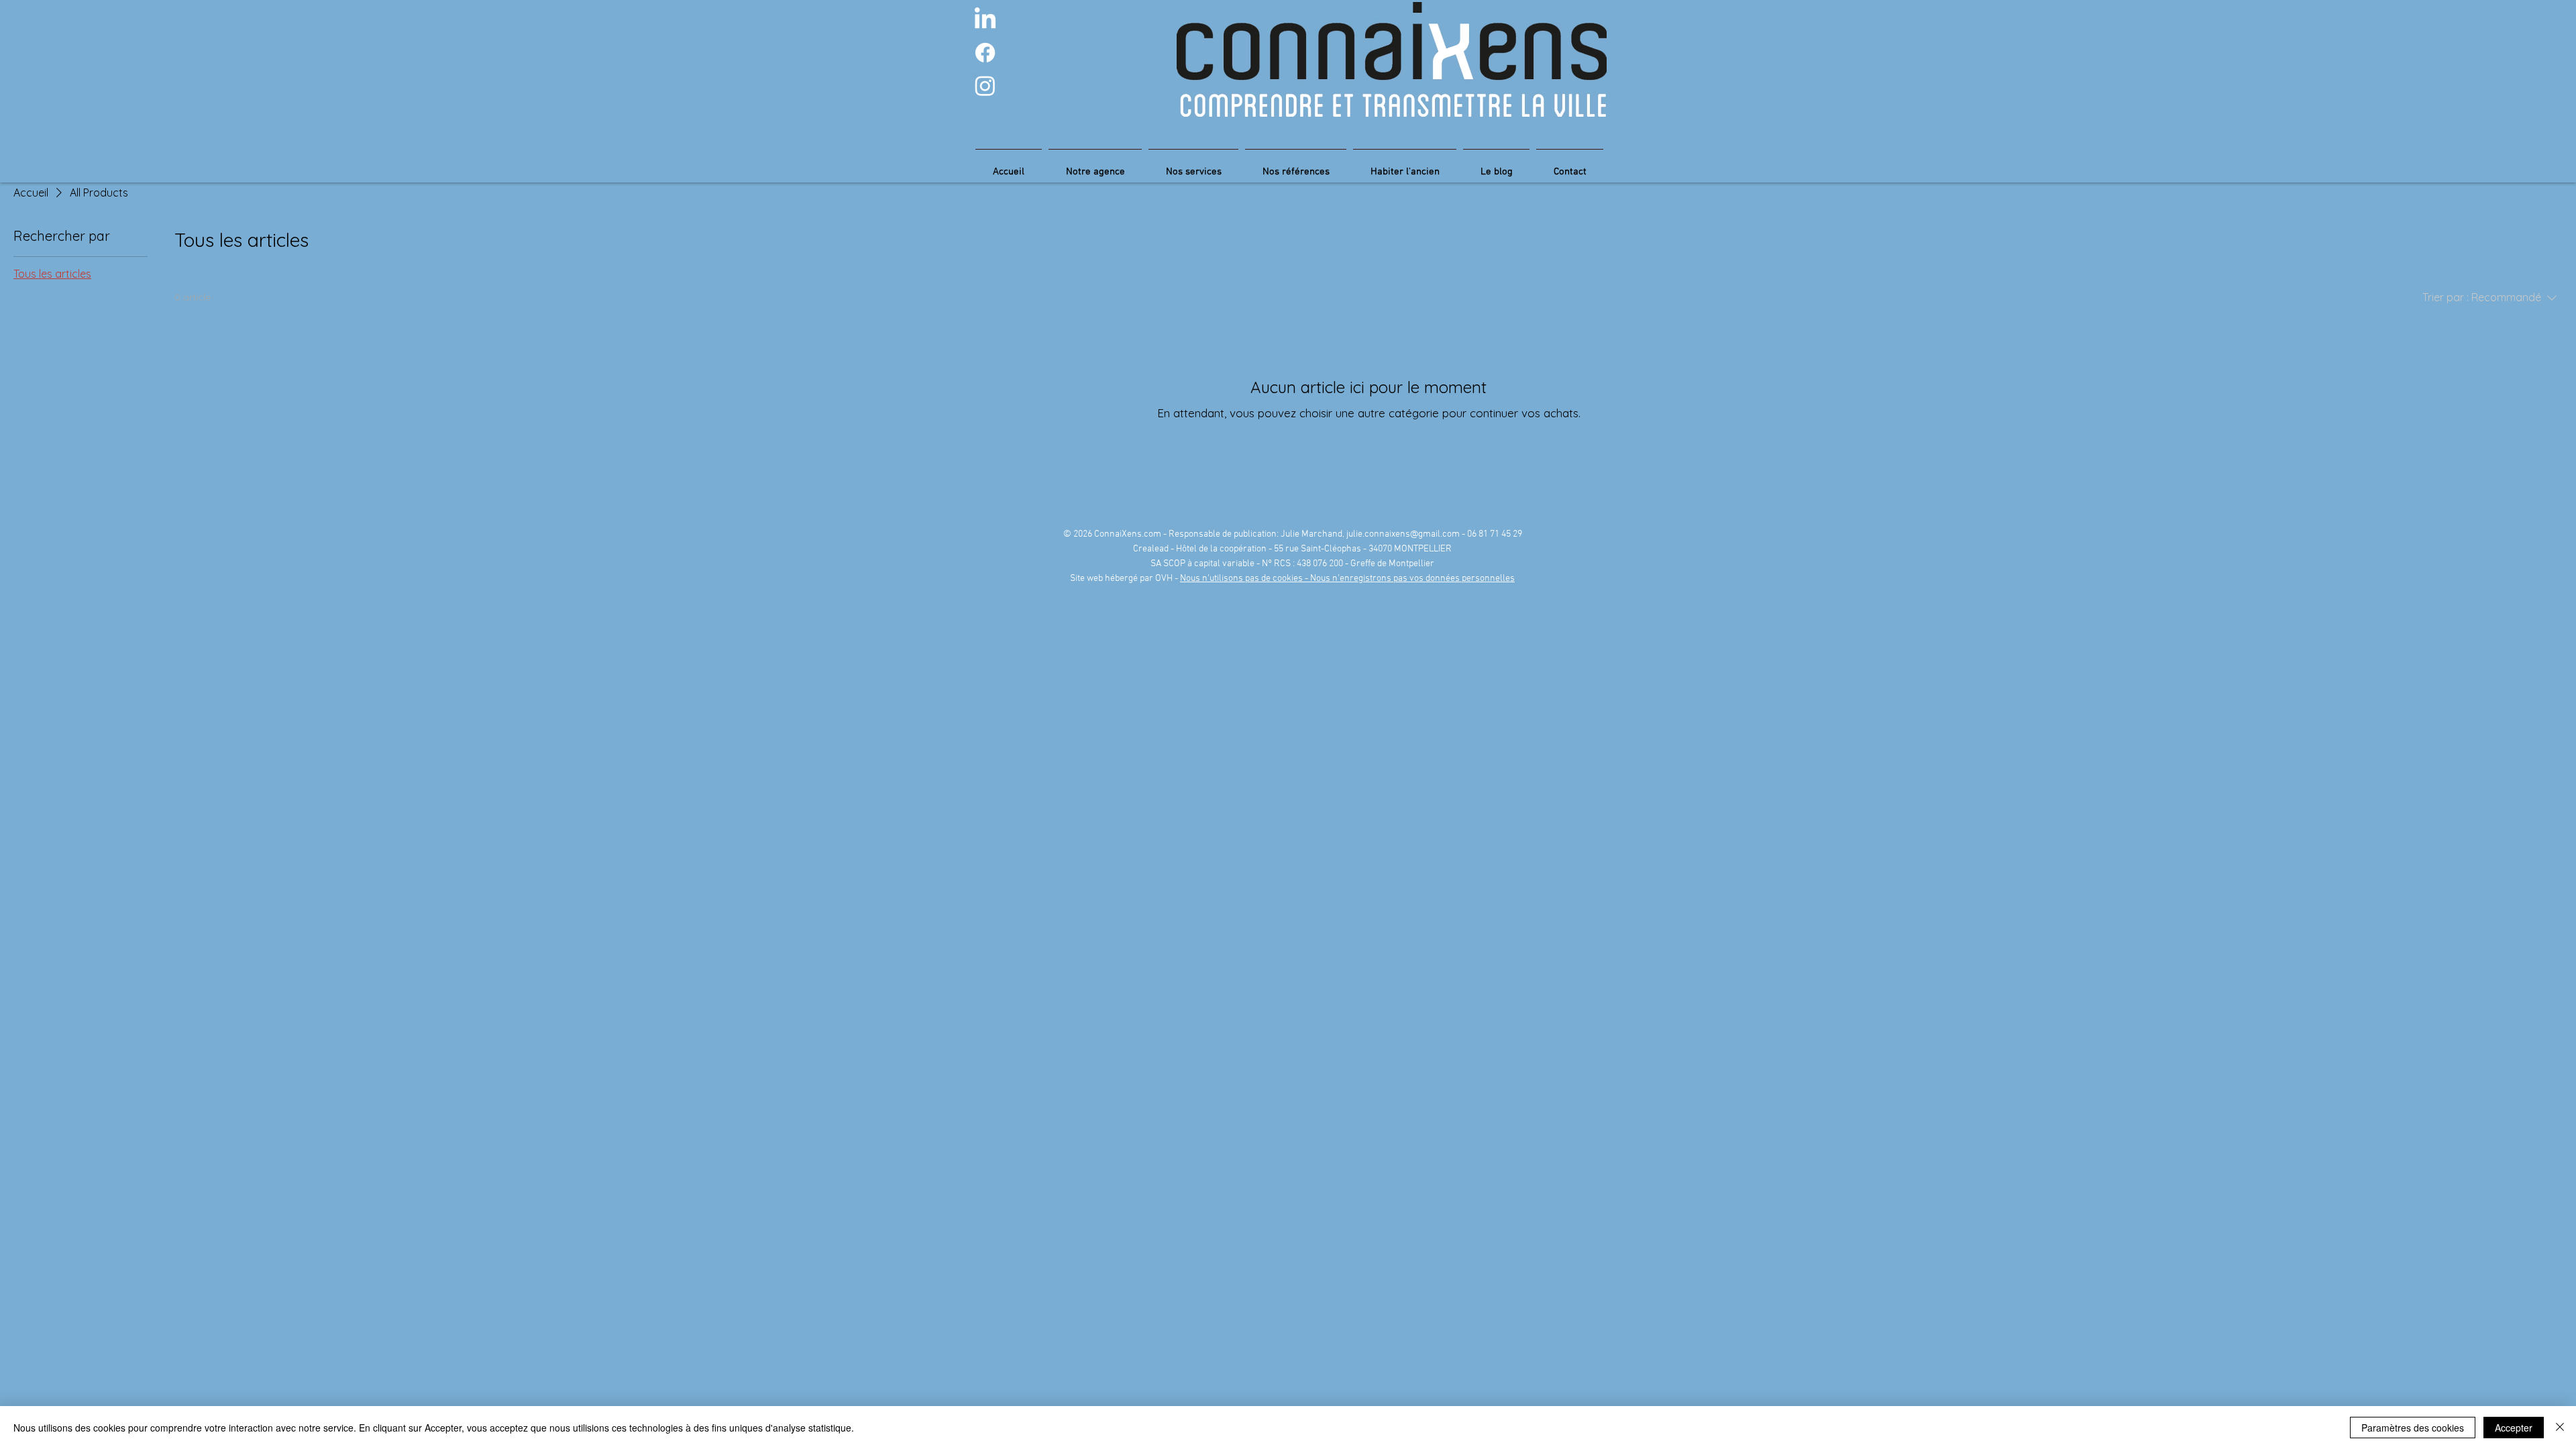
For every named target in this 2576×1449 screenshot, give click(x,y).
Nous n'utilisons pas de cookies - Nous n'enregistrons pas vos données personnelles (1347, 579)
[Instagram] (985, 86)
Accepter (2514, 1428)
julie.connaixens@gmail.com (1403, 534)
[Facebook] (985, 53)
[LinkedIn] (985, 20)
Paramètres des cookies (2413, 1428)
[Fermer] (2560, 1428)
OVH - (1168, 579)
